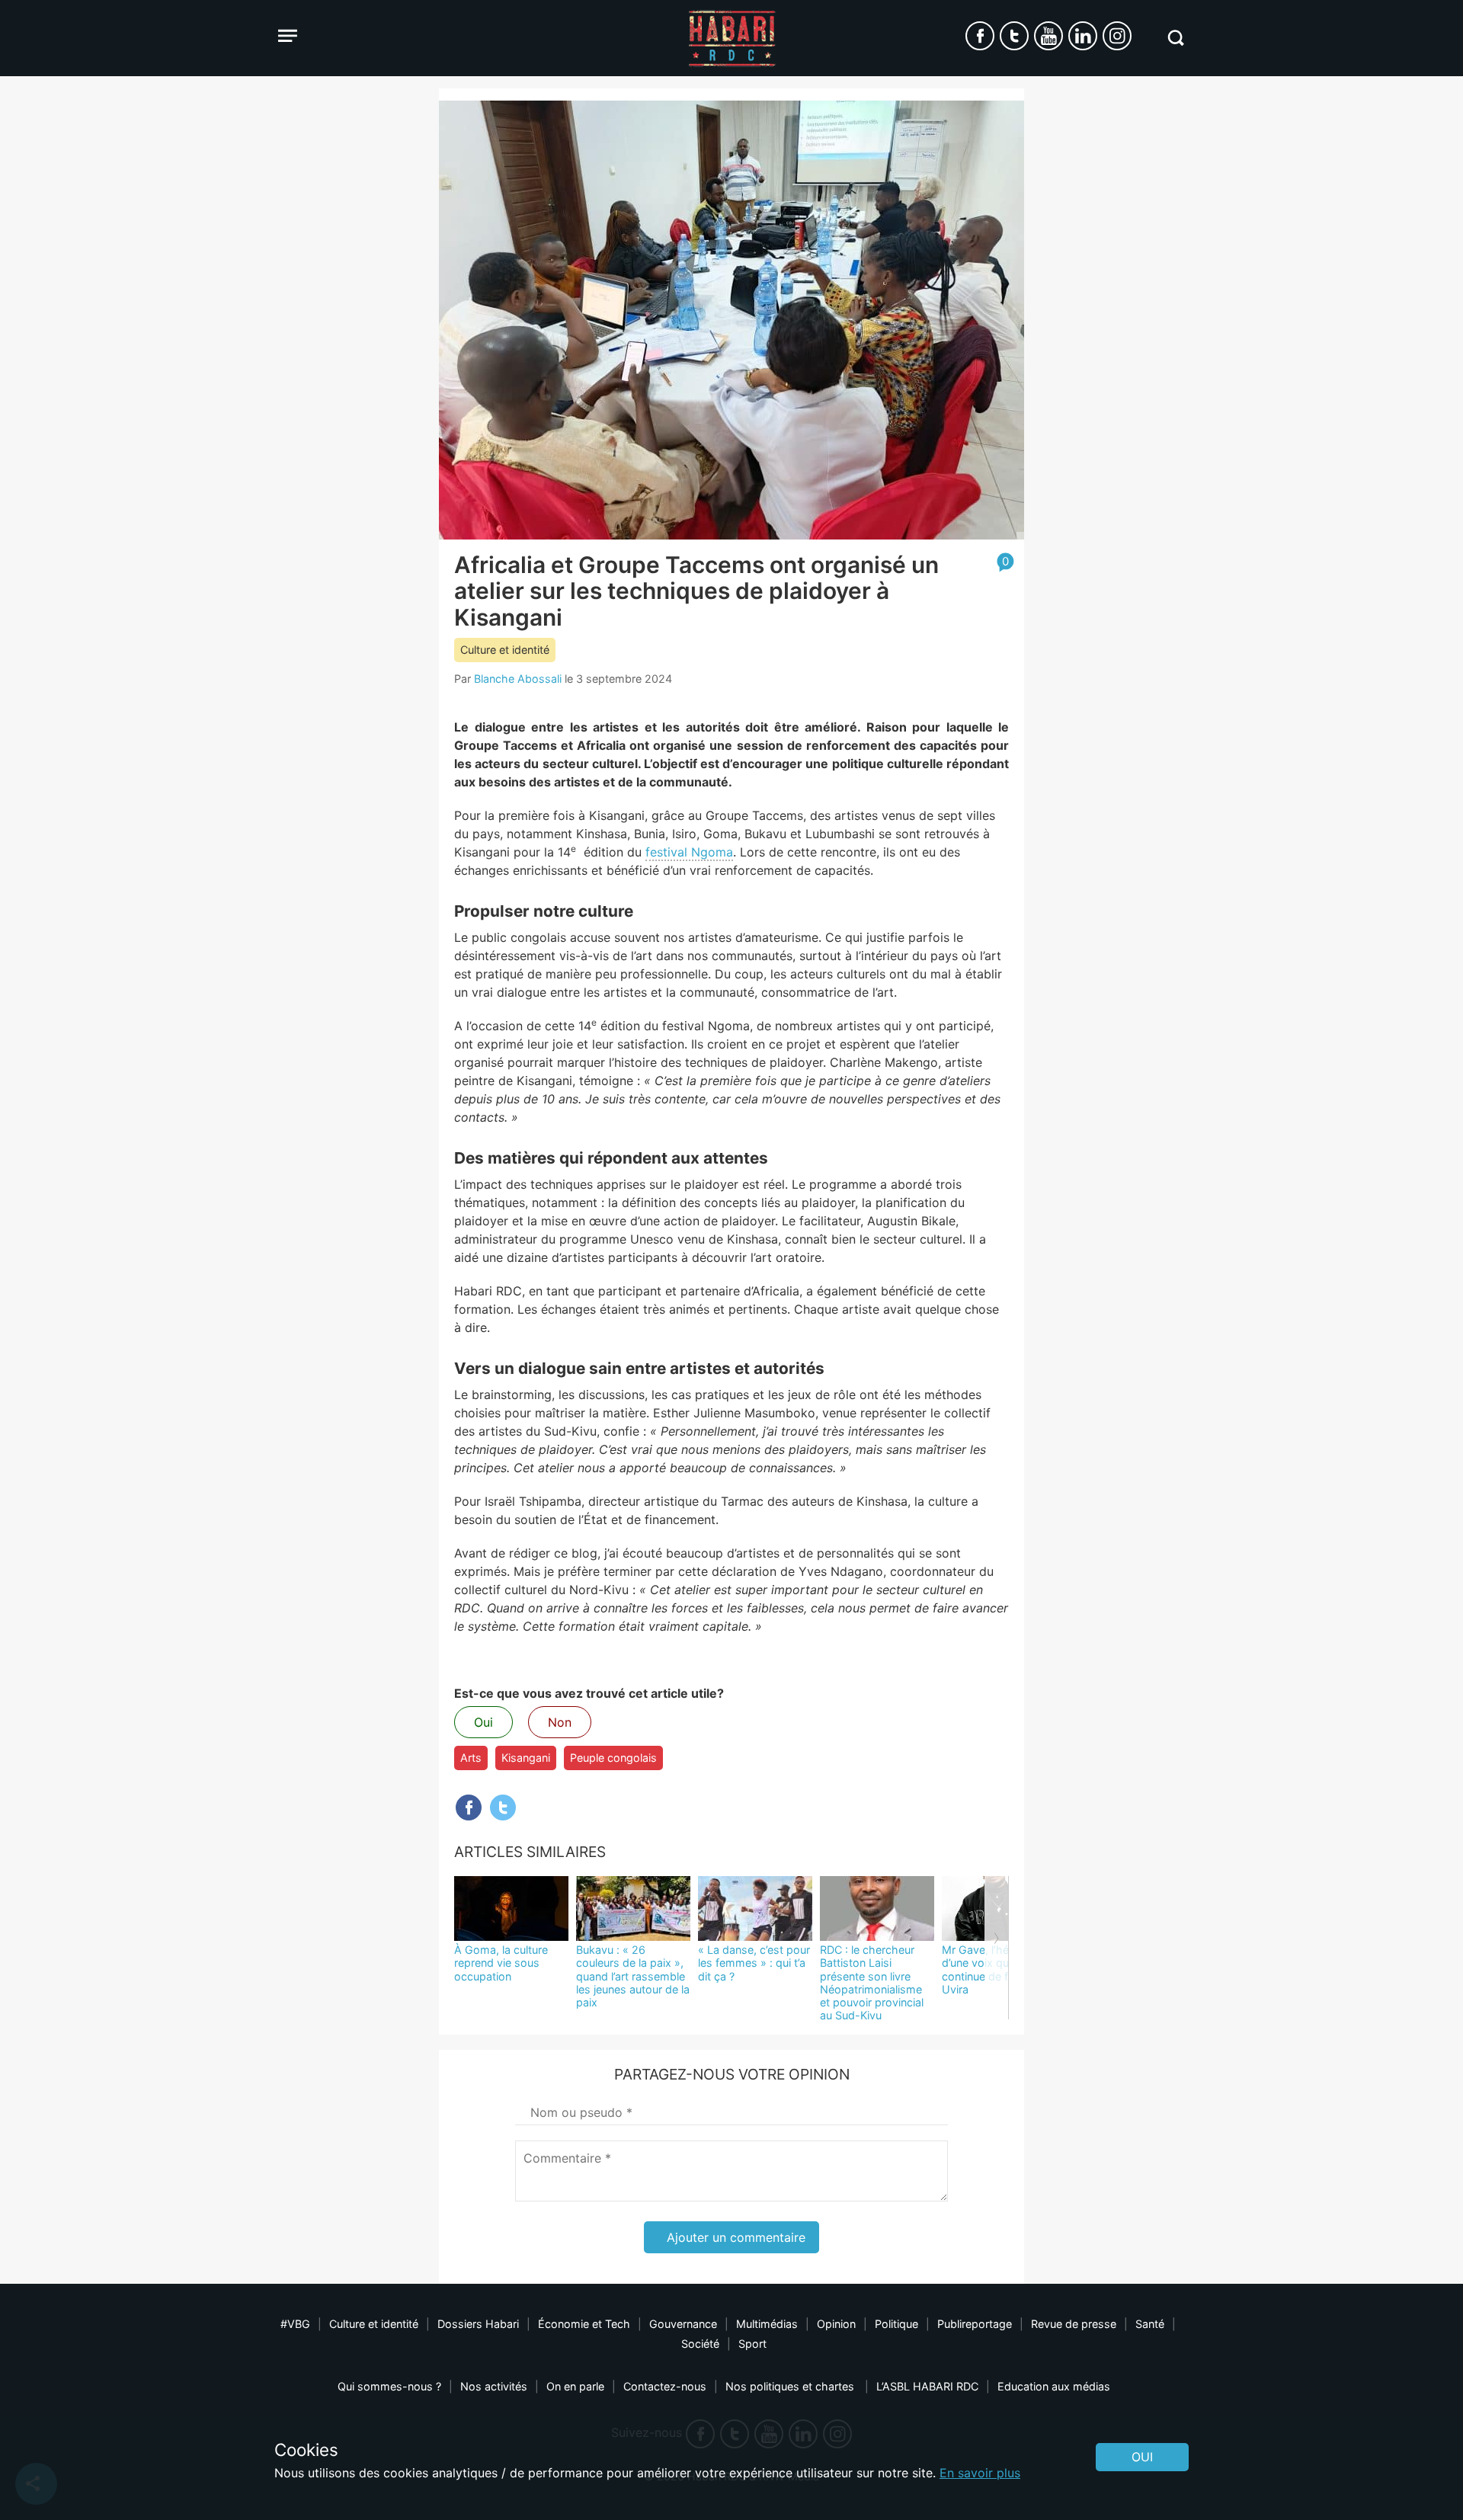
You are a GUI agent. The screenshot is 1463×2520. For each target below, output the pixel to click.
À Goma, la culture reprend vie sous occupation (501, 1963)
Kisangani (526, 1758)
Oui (483, 1722)
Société (700, 2344)
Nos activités (494, 2386)
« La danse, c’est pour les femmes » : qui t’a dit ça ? (754, 1963)
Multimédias (767, 2324)
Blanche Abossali (518, 679)
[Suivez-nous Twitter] (1014, 36)
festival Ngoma (689, 852)
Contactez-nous (665, 2386)
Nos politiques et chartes (791, 2386)
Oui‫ (1142, 2457)
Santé (1150, 2324)
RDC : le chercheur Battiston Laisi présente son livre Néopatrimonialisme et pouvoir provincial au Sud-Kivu (872, 1982)
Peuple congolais (613, 1758)
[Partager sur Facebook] (469, 1808)
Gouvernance (683, 2324)
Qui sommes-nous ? (389, 2386)
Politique (896, 2324)
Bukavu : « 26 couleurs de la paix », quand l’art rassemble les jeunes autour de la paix (633, 1976)
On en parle (575, 2386)
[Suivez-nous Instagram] (1117, 36)
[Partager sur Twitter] (503, 1808)
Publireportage (975, 2324)
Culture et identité (505, 650)
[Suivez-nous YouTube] (1048, 36)
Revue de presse (1074, 2324)
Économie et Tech (584, 2324)
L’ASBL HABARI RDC (927, 2386)
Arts (471, 1758)
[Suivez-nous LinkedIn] (1083, 36)
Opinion (836, 2324)
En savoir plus (980, 2473)
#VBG (295, 2324)
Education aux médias (1054, 2386)
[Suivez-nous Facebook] (980, 36)
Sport (752, 2344)
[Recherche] (1175, 38)
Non (560, 1722)
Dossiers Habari (478, 2324)
